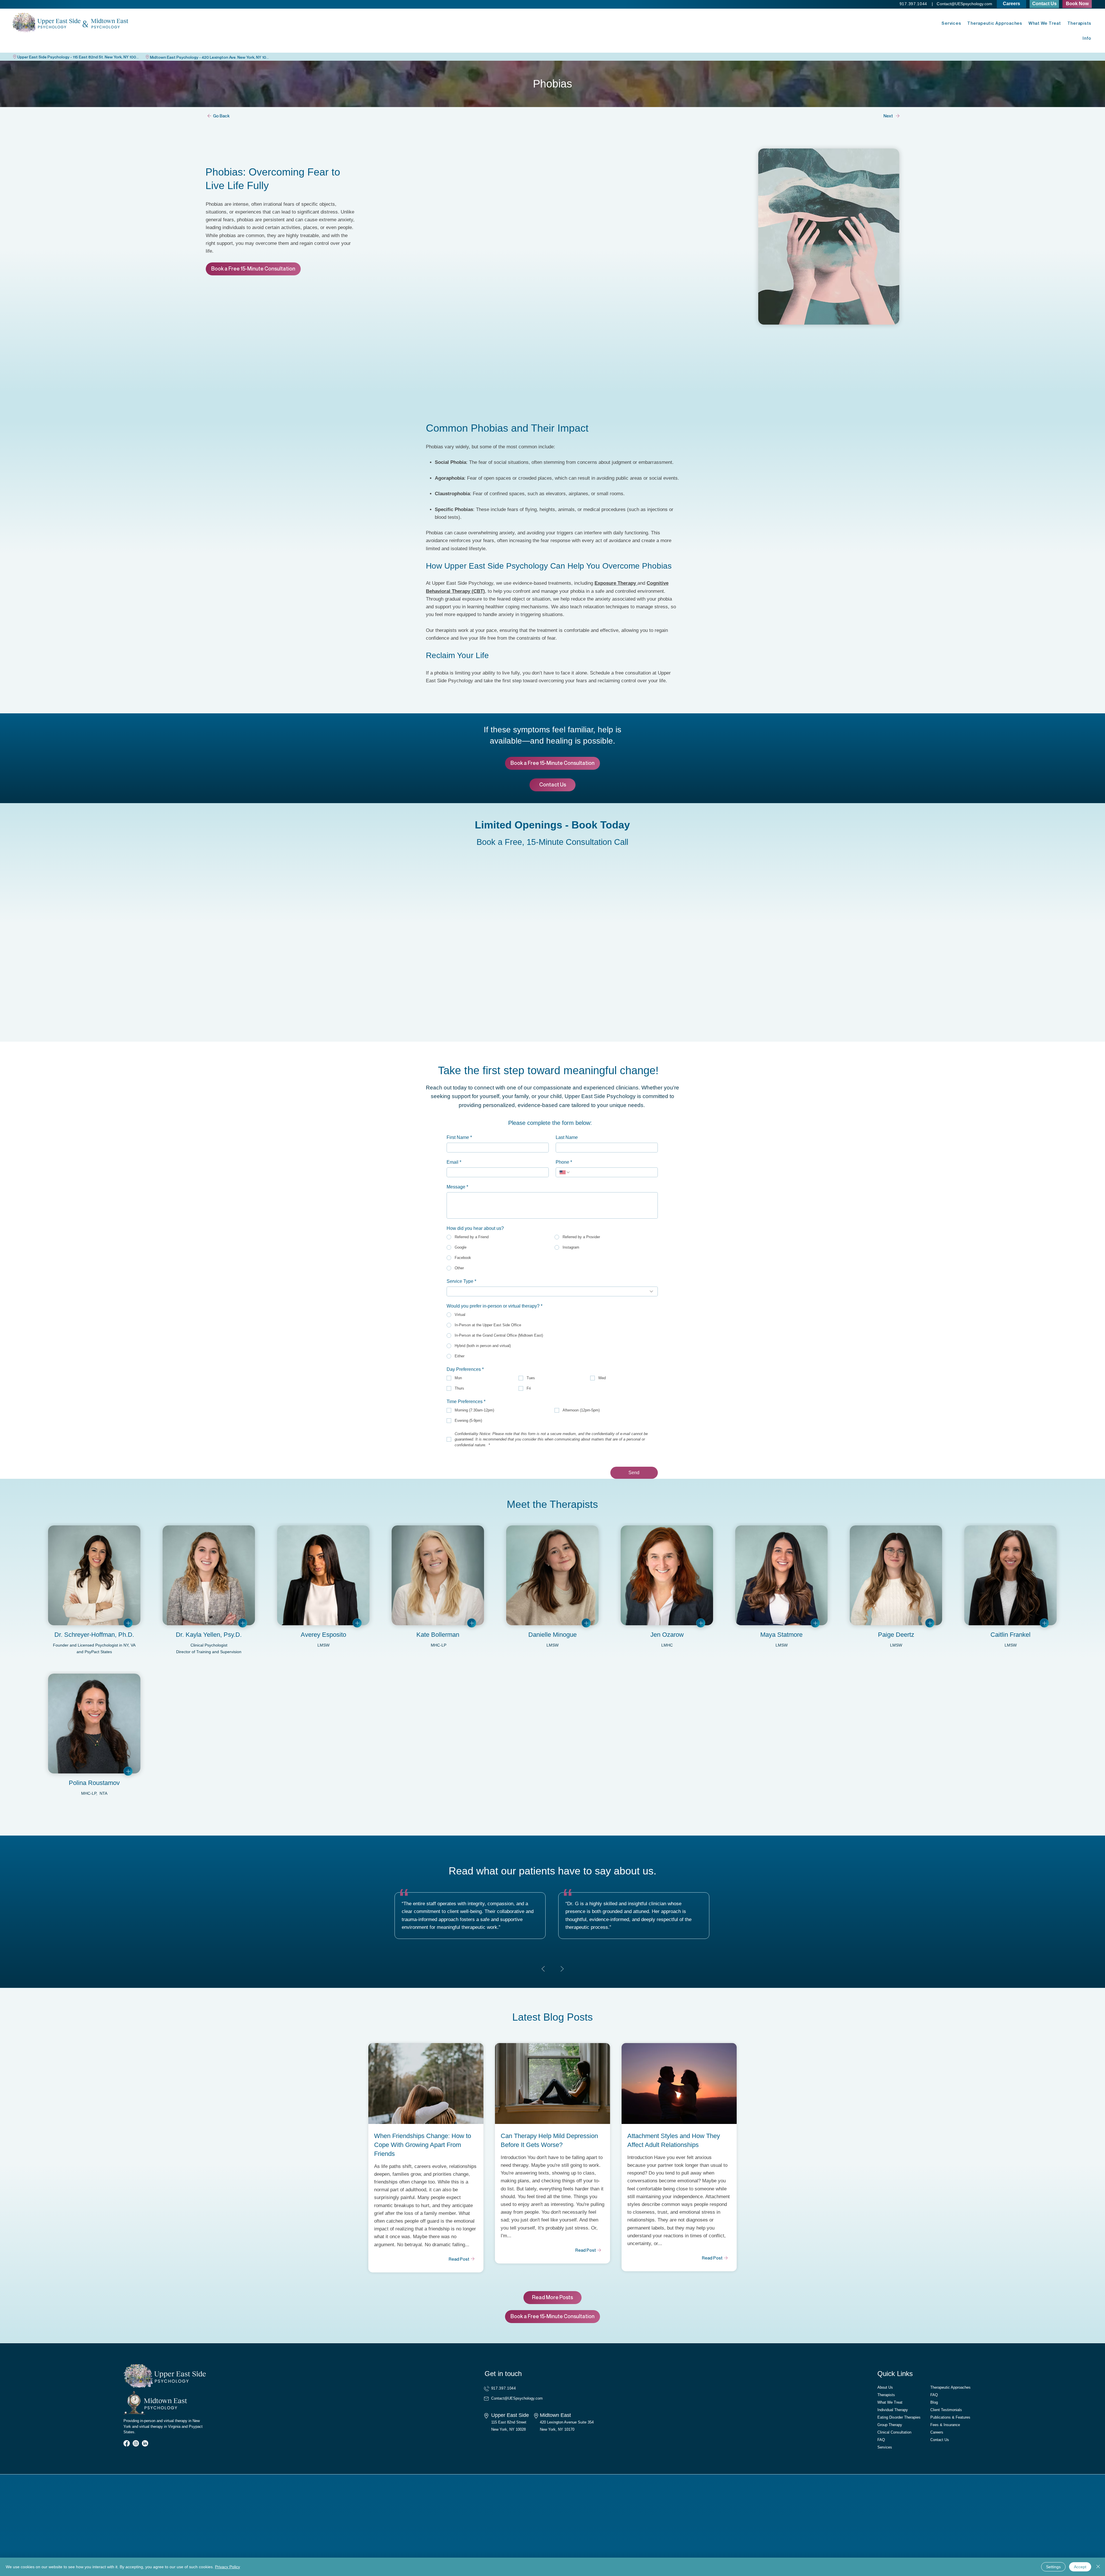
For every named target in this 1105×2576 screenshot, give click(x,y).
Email (454, 1162)
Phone (564, 1162)
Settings (1053, 2567)
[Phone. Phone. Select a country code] (565, 1172)
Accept (1080, 2567)
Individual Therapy (893, 2410)
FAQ (881, 2440)
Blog (934, 2402)
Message (457, 1187)
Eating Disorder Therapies (899, 2417)
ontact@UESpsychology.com (966, 4)
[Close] (1098, 2567)
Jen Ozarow (667, 1635)
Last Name (567, 1137)
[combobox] (552, 1291)
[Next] (562, 1969)
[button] (1077, 4)
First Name (459, 1137)
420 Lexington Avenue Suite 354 (567, 2422)
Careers (937, 2432)
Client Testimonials (946, 2410)
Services (885, 2447)
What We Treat (890, 2402)
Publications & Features (950, 2417)
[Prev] (543, 1969)
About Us (885, 2387)
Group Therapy (890, 2425)
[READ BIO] (128, 1623)
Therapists (886, 2395)
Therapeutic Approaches (950, 2387)
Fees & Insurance (945, 2425)
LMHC (667, 1645)
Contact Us (940, 2440)
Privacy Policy (227, 2567)
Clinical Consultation (894, 2432)
